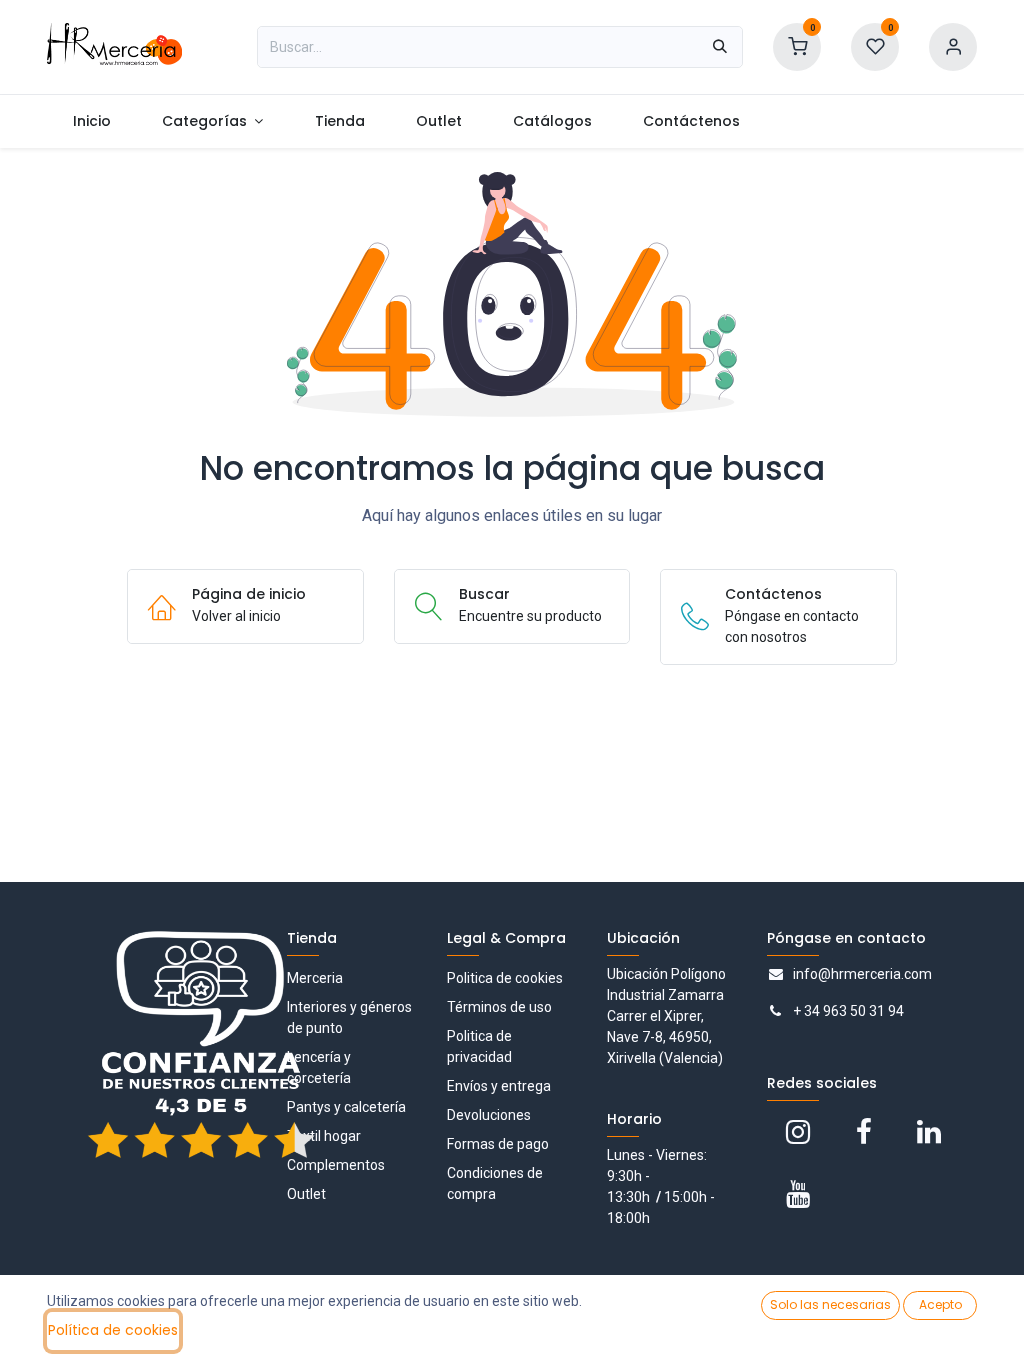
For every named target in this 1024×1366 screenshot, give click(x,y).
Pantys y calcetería (346, 1107)
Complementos (336, 1165)
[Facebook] (864, 1132)
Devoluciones (489, 1115)
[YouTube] (798, 1194)
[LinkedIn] (929, 1132)
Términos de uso (499, 1007)
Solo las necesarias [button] (830, 1304)
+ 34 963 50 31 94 (848, 1011)
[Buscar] (720, 47)
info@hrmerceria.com (862, 974)
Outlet (306, 1194)
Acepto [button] (940, 1304)
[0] (797, 46)
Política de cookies (113, 1330)
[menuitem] (91, 121)
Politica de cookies (505, 978)
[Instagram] (798, 1132)
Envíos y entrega (499, 1086)
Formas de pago (498, 1144)
